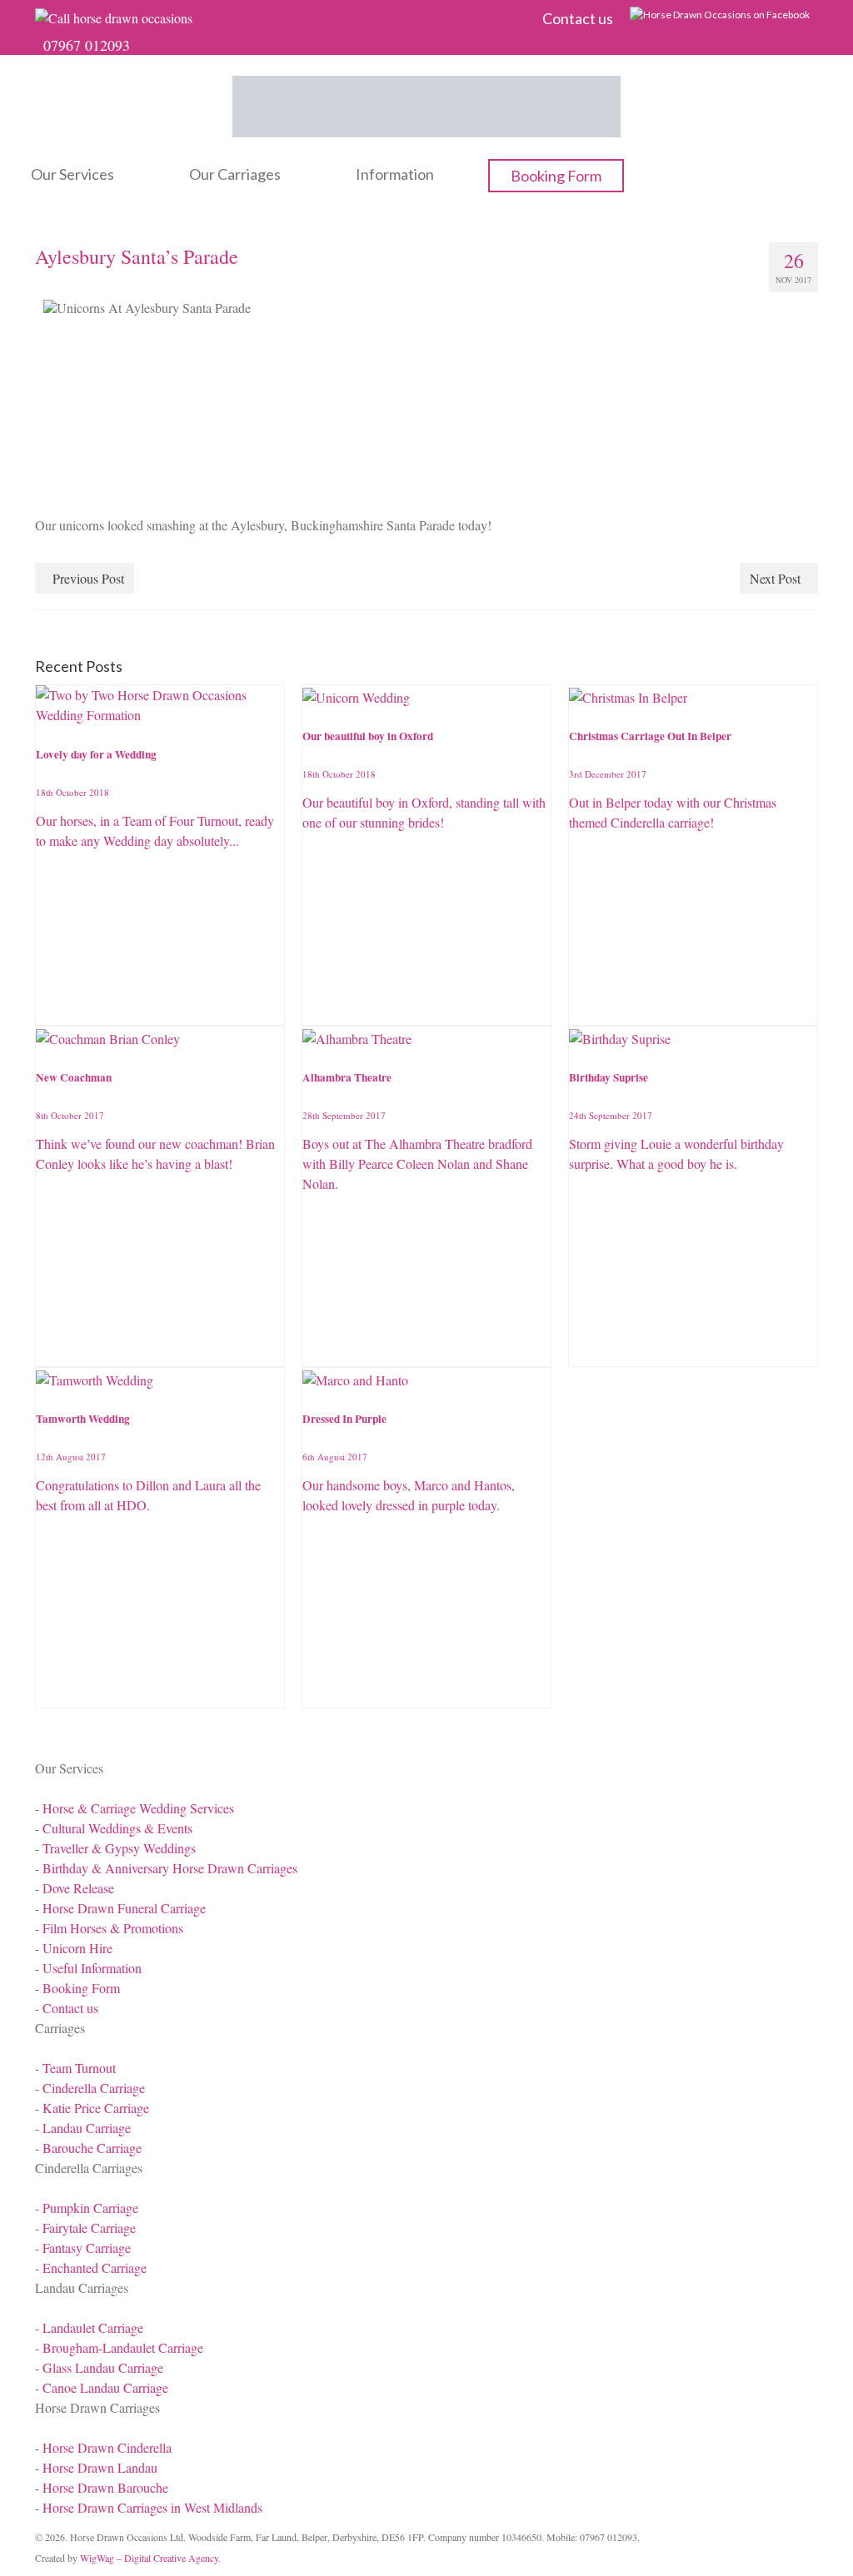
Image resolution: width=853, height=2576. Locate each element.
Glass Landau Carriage (103, 2367)
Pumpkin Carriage (90, 2208)
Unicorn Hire (77, 1948)
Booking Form (81, 1988)
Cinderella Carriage (94, 2088)
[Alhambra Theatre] (357, 1036)
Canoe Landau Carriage (105, 2387)
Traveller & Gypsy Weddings (119, 1848)
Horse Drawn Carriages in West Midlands (152, 2507)
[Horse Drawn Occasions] (426, 107)
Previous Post (88, 578)
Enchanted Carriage (95, 2268)
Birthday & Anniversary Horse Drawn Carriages (170, 1868)
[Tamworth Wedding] (95, 1378)
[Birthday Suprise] (620, 1036)
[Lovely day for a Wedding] (160, 703)
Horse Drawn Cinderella (107, 2447)
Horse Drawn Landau (100, 2467)
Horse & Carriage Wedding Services (138, 1808)
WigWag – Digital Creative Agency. (150, 2558)
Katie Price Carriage (96, 2108)
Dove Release (78, 1888)
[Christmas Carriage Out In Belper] (628, 695)
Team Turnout (79, 2068)
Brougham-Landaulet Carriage (123, 2347)
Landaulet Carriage (93, 2327)
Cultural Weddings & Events (117, 1828)
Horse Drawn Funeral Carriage (124, 1908)
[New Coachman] (108, 1036)
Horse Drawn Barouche (105, 2487)
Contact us (70, 2008)
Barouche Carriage (92, 2148)
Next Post (775, 578)
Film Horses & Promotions (113, 1928)
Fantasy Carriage (87, 2248)
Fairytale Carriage (89, 2228)
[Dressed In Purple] (355, 1378)
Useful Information (92, 1968)
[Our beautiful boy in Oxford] (356, 695)
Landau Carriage (87, 2128)
